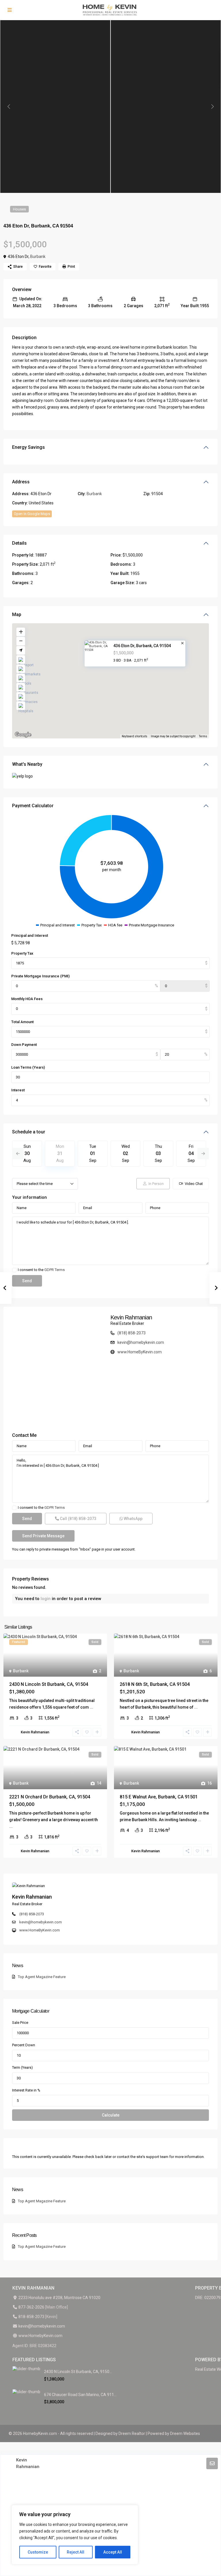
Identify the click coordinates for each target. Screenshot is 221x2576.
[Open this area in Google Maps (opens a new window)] (23, 735)
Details (19, 543)
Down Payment (24, 1045)
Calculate (111, 2115)
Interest (18, 1090)
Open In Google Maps (32, 514)
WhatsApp (133, 1519)
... (92, 1707)
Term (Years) (22, 2067)
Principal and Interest (30, 935)
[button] (123, 684)
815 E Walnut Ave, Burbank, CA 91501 (159, 1797)
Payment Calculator (33, 806)
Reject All (76, 2552)
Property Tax (22, 953)
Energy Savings (28, 447)
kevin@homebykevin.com (141, 1342)
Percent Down (24, 2045)
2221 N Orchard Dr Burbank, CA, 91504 (50, 1797)
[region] (75, 2535)
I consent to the (41, 1270)
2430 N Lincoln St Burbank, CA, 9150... (78, 2372)
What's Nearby (27, 764)
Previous (18, 1154)
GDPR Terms (55, 1270)
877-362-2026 (31, 2307)
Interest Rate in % (26, 2090)
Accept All (113, 2552)
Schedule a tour (29, 1132)
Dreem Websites (185, 2433)
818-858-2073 (31, 2317)
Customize (38, 2552)
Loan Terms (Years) (28, 1067)
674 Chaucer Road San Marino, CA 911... (80, 2395)
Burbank (38, 257)
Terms (203, 736)
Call (78, 1519)
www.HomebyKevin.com (40, 2336)
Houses (19, 209)
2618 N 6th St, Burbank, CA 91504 (155, 1684)
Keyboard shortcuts (135, 736)
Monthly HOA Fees (27, 999)
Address (21, 482)
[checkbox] (14, 1270)
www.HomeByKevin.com (140, 1352)
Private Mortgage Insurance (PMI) (40, 976)
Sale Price (20, 2023)
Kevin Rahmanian (131, 1317)
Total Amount (22, 1022)
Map (17, 614)
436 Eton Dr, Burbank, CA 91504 (142, 646)
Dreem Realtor (132, 2433)
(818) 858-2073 (132, 1333)
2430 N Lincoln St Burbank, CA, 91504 (49, 1684)
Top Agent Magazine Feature (42, 1977)
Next (203, 1154)
